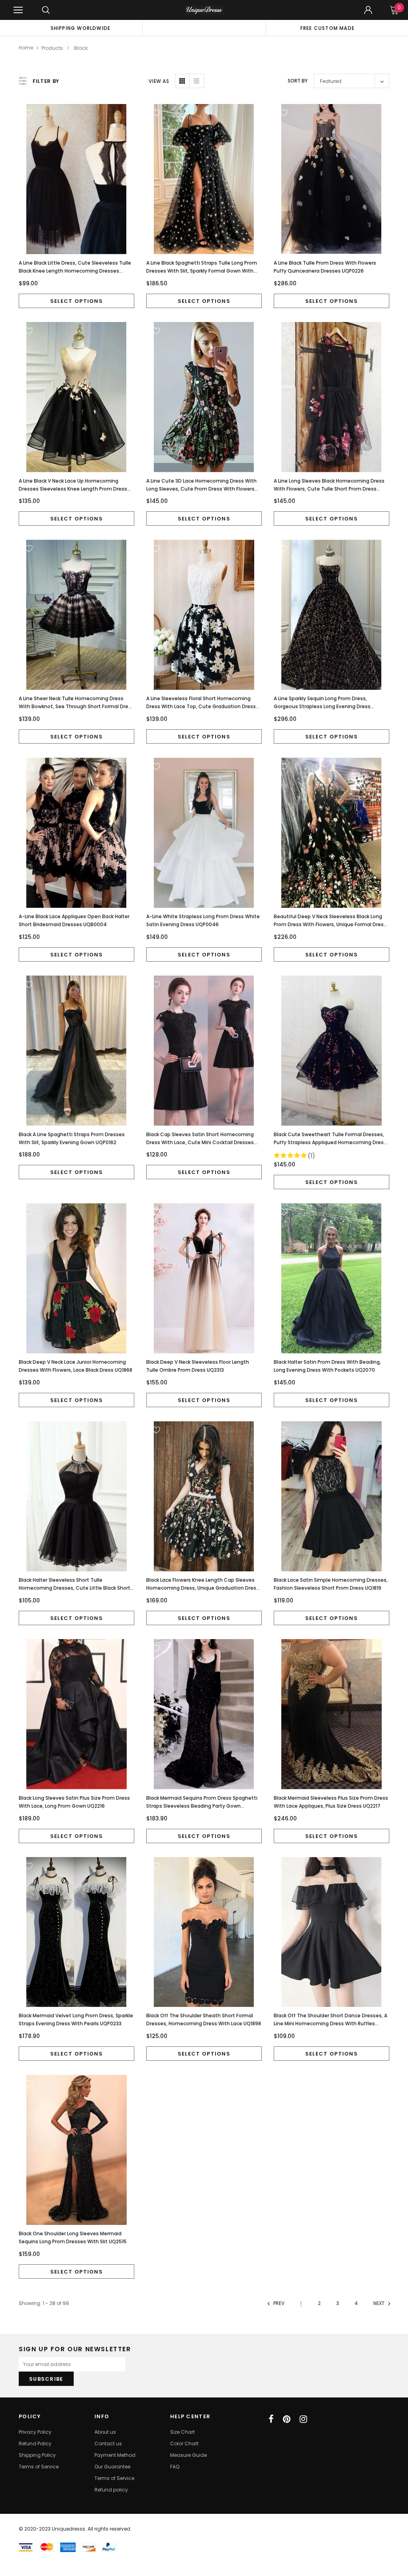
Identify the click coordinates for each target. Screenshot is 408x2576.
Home (26, 48)
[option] (80, 28)
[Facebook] (271, 2419)
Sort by (298, 81)
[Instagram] (303, 2419)
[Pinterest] (287, 2419)
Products (52, 48)
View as (159, 81)
